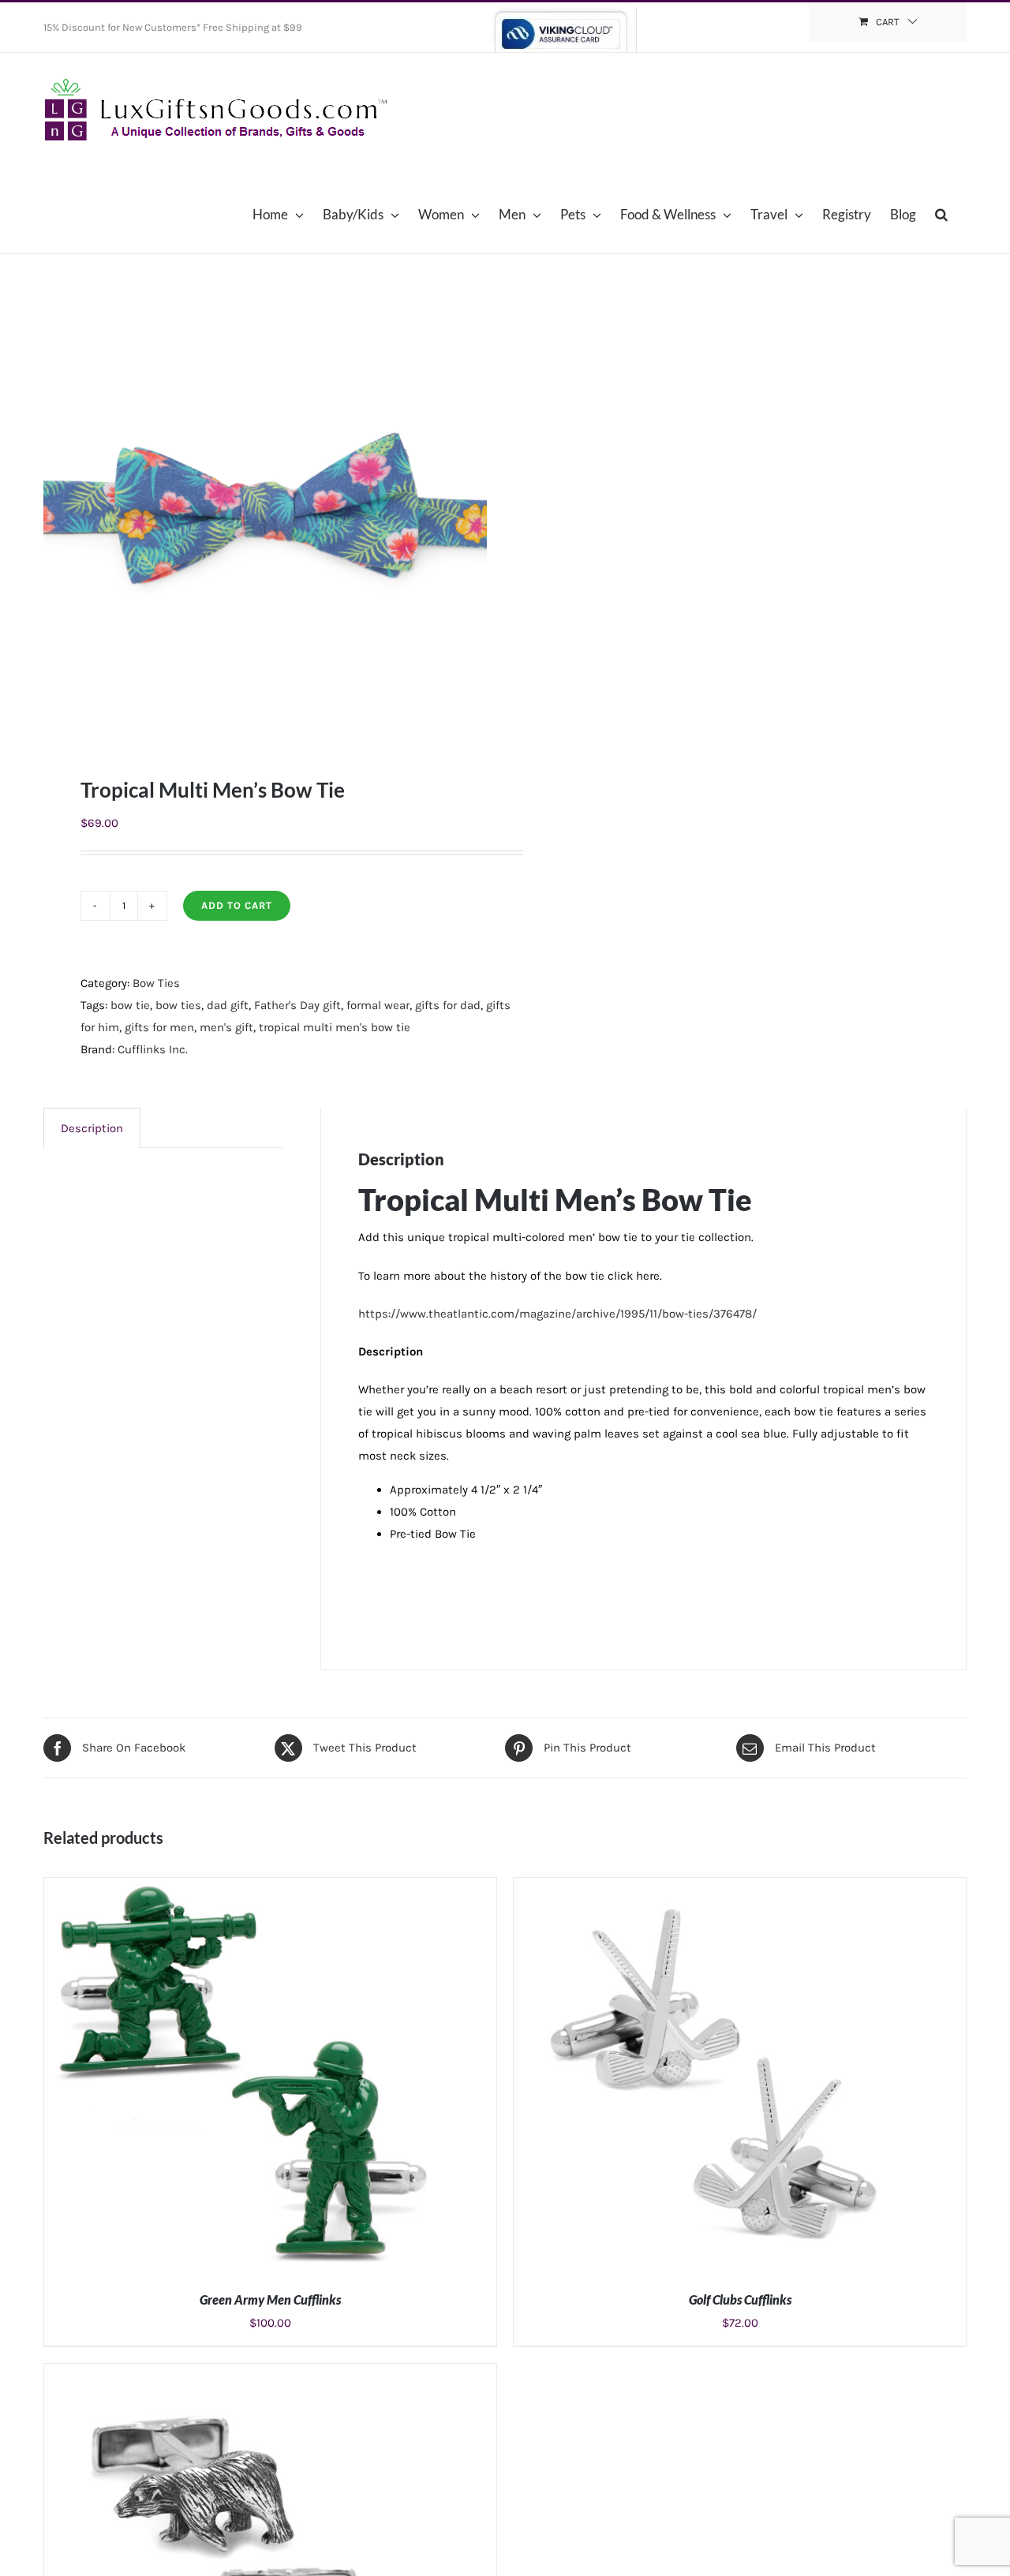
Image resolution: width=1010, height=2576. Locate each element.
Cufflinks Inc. (153, 1049)
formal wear (378, 1005)
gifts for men (159, 1027)
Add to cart (237, 905)
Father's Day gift (297, 1005)
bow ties (178, 1005)
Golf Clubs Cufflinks (740, 2299)
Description (92, 1128)
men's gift (226, 1027)
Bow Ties (156, 983)
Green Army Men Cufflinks (270, 2299)
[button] (941, 214)
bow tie (130, 1005)
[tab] (92, 1128)
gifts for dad (448, 1005)
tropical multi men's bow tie (335, 1027)
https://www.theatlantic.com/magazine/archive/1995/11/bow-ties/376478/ (557, 1314)
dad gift (228, 1005)
